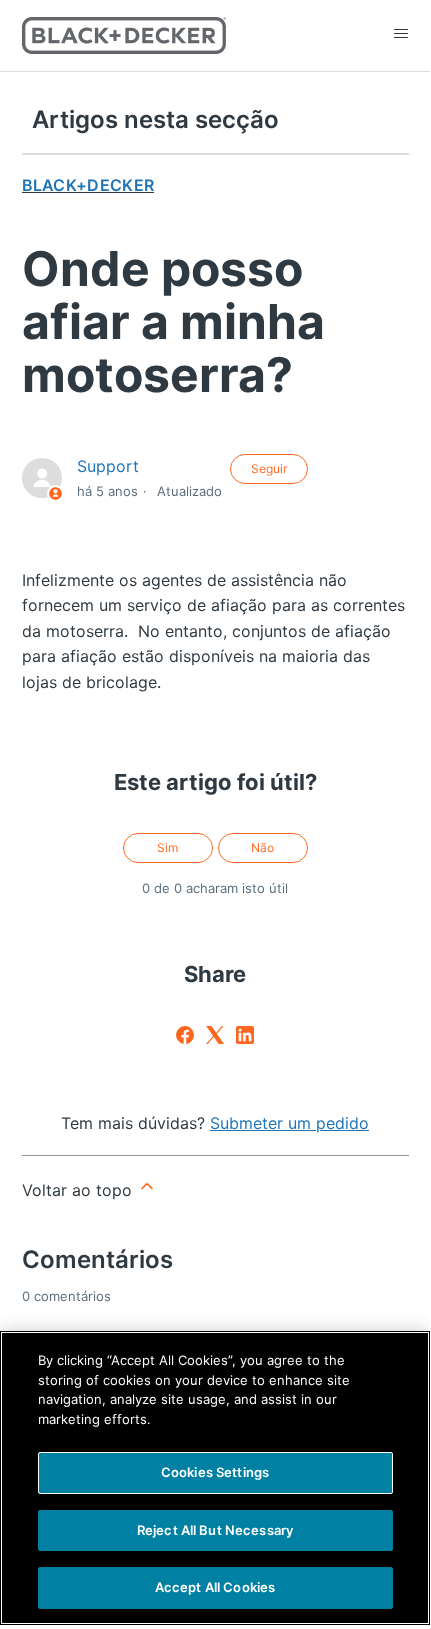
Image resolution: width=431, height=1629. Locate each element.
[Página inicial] (124, 35)
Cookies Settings (215, 1472)
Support (108, 466)
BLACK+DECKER (88, 185)
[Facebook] (185, 1035)
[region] (215, 1478)
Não (262, 847)
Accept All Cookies (215, 1587)
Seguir (269, 468)
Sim (167, 847)
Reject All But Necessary (215, 1530)
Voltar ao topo (79, 1190)
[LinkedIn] (245, 1035)
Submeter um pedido (289, 1123)
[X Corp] (215, 1035)
